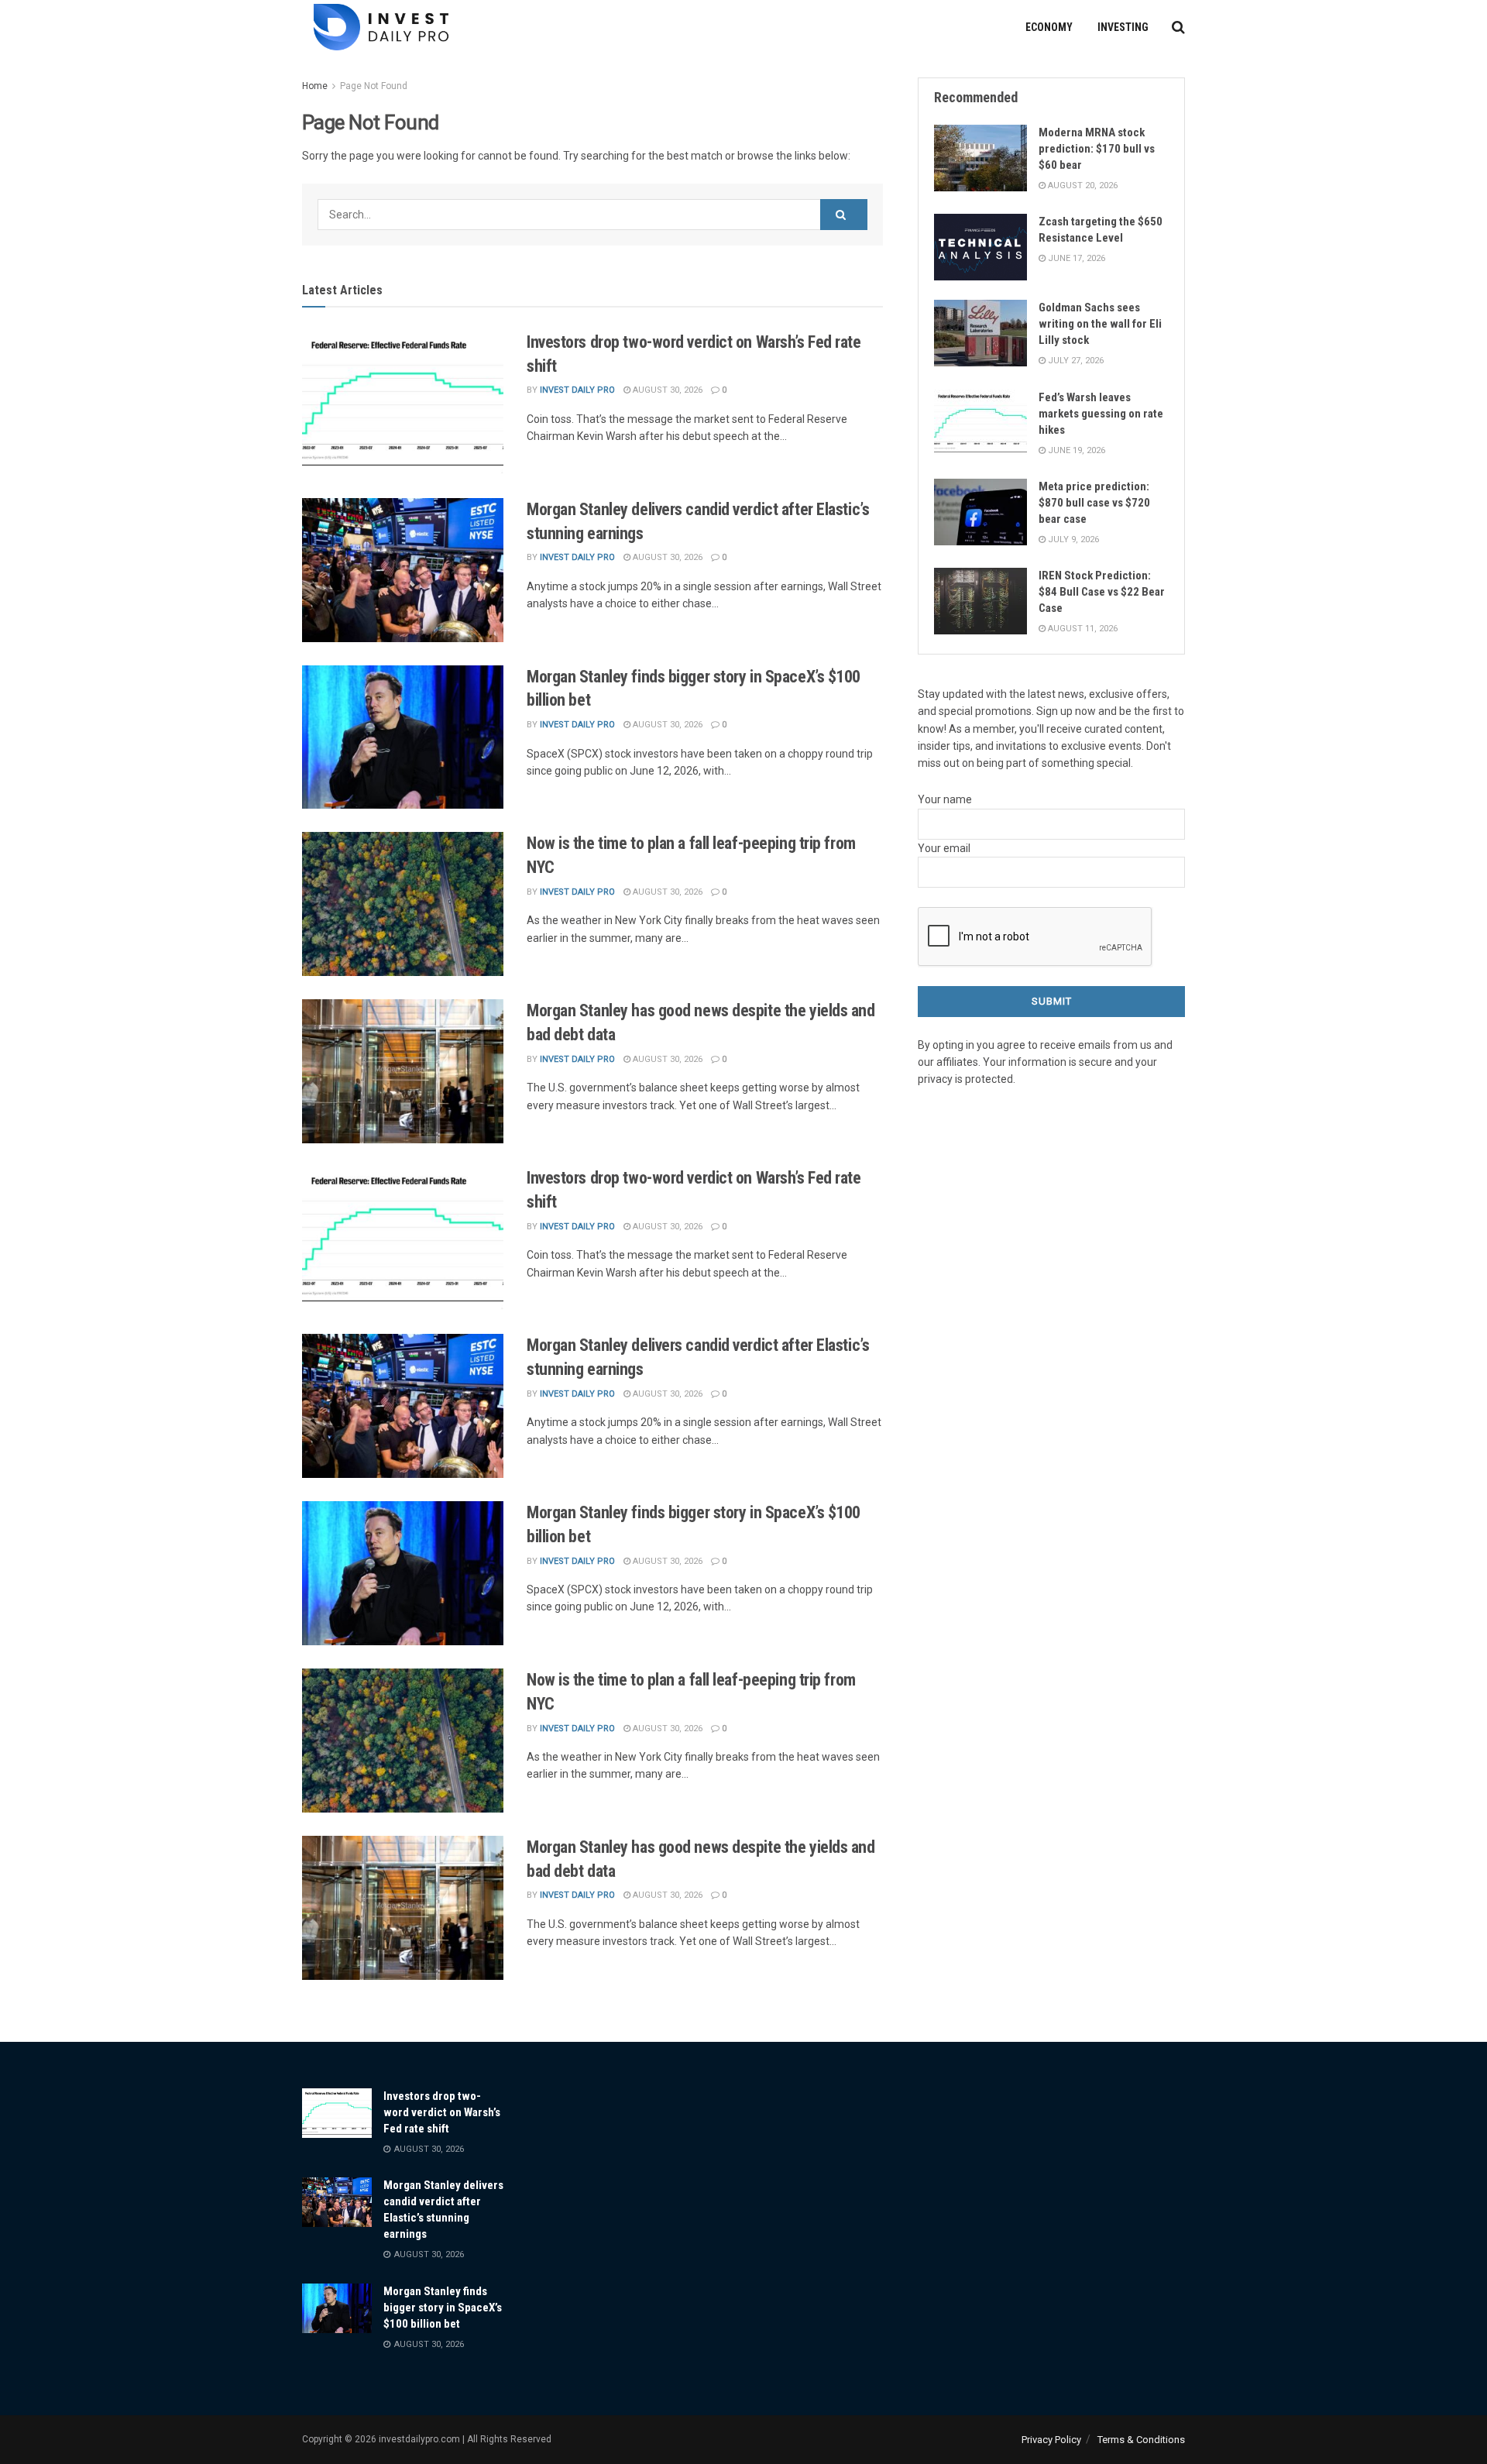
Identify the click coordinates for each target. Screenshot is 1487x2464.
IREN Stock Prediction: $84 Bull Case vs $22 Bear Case (1102, 592)
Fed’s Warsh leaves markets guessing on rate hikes (1101, 414)
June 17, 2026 (1075, 258)
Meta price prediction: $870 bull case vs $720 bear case (1094, 503)
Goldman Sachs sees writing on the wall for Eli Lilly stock (1100, 324)
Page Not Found (374, 86)
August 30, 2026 (666, 390)
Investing (1123, 27)
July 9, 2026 (1072, 540)
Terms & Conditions (1141, 2440)
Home (315, 86)
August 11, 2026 (1082, 629)
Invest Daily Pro (577, 390)
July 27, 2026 (1075, 361)
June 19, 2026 (1075, 450)
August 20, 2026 (1082, 186)
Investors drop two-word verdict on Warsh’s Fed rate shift (442, 2112)
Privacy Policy (1051, 2440)
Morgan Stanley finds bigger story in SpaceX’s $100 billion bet (443, 2308)
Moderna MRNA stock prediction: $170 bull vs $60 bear (1097, 149)
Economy (1049, 27)
